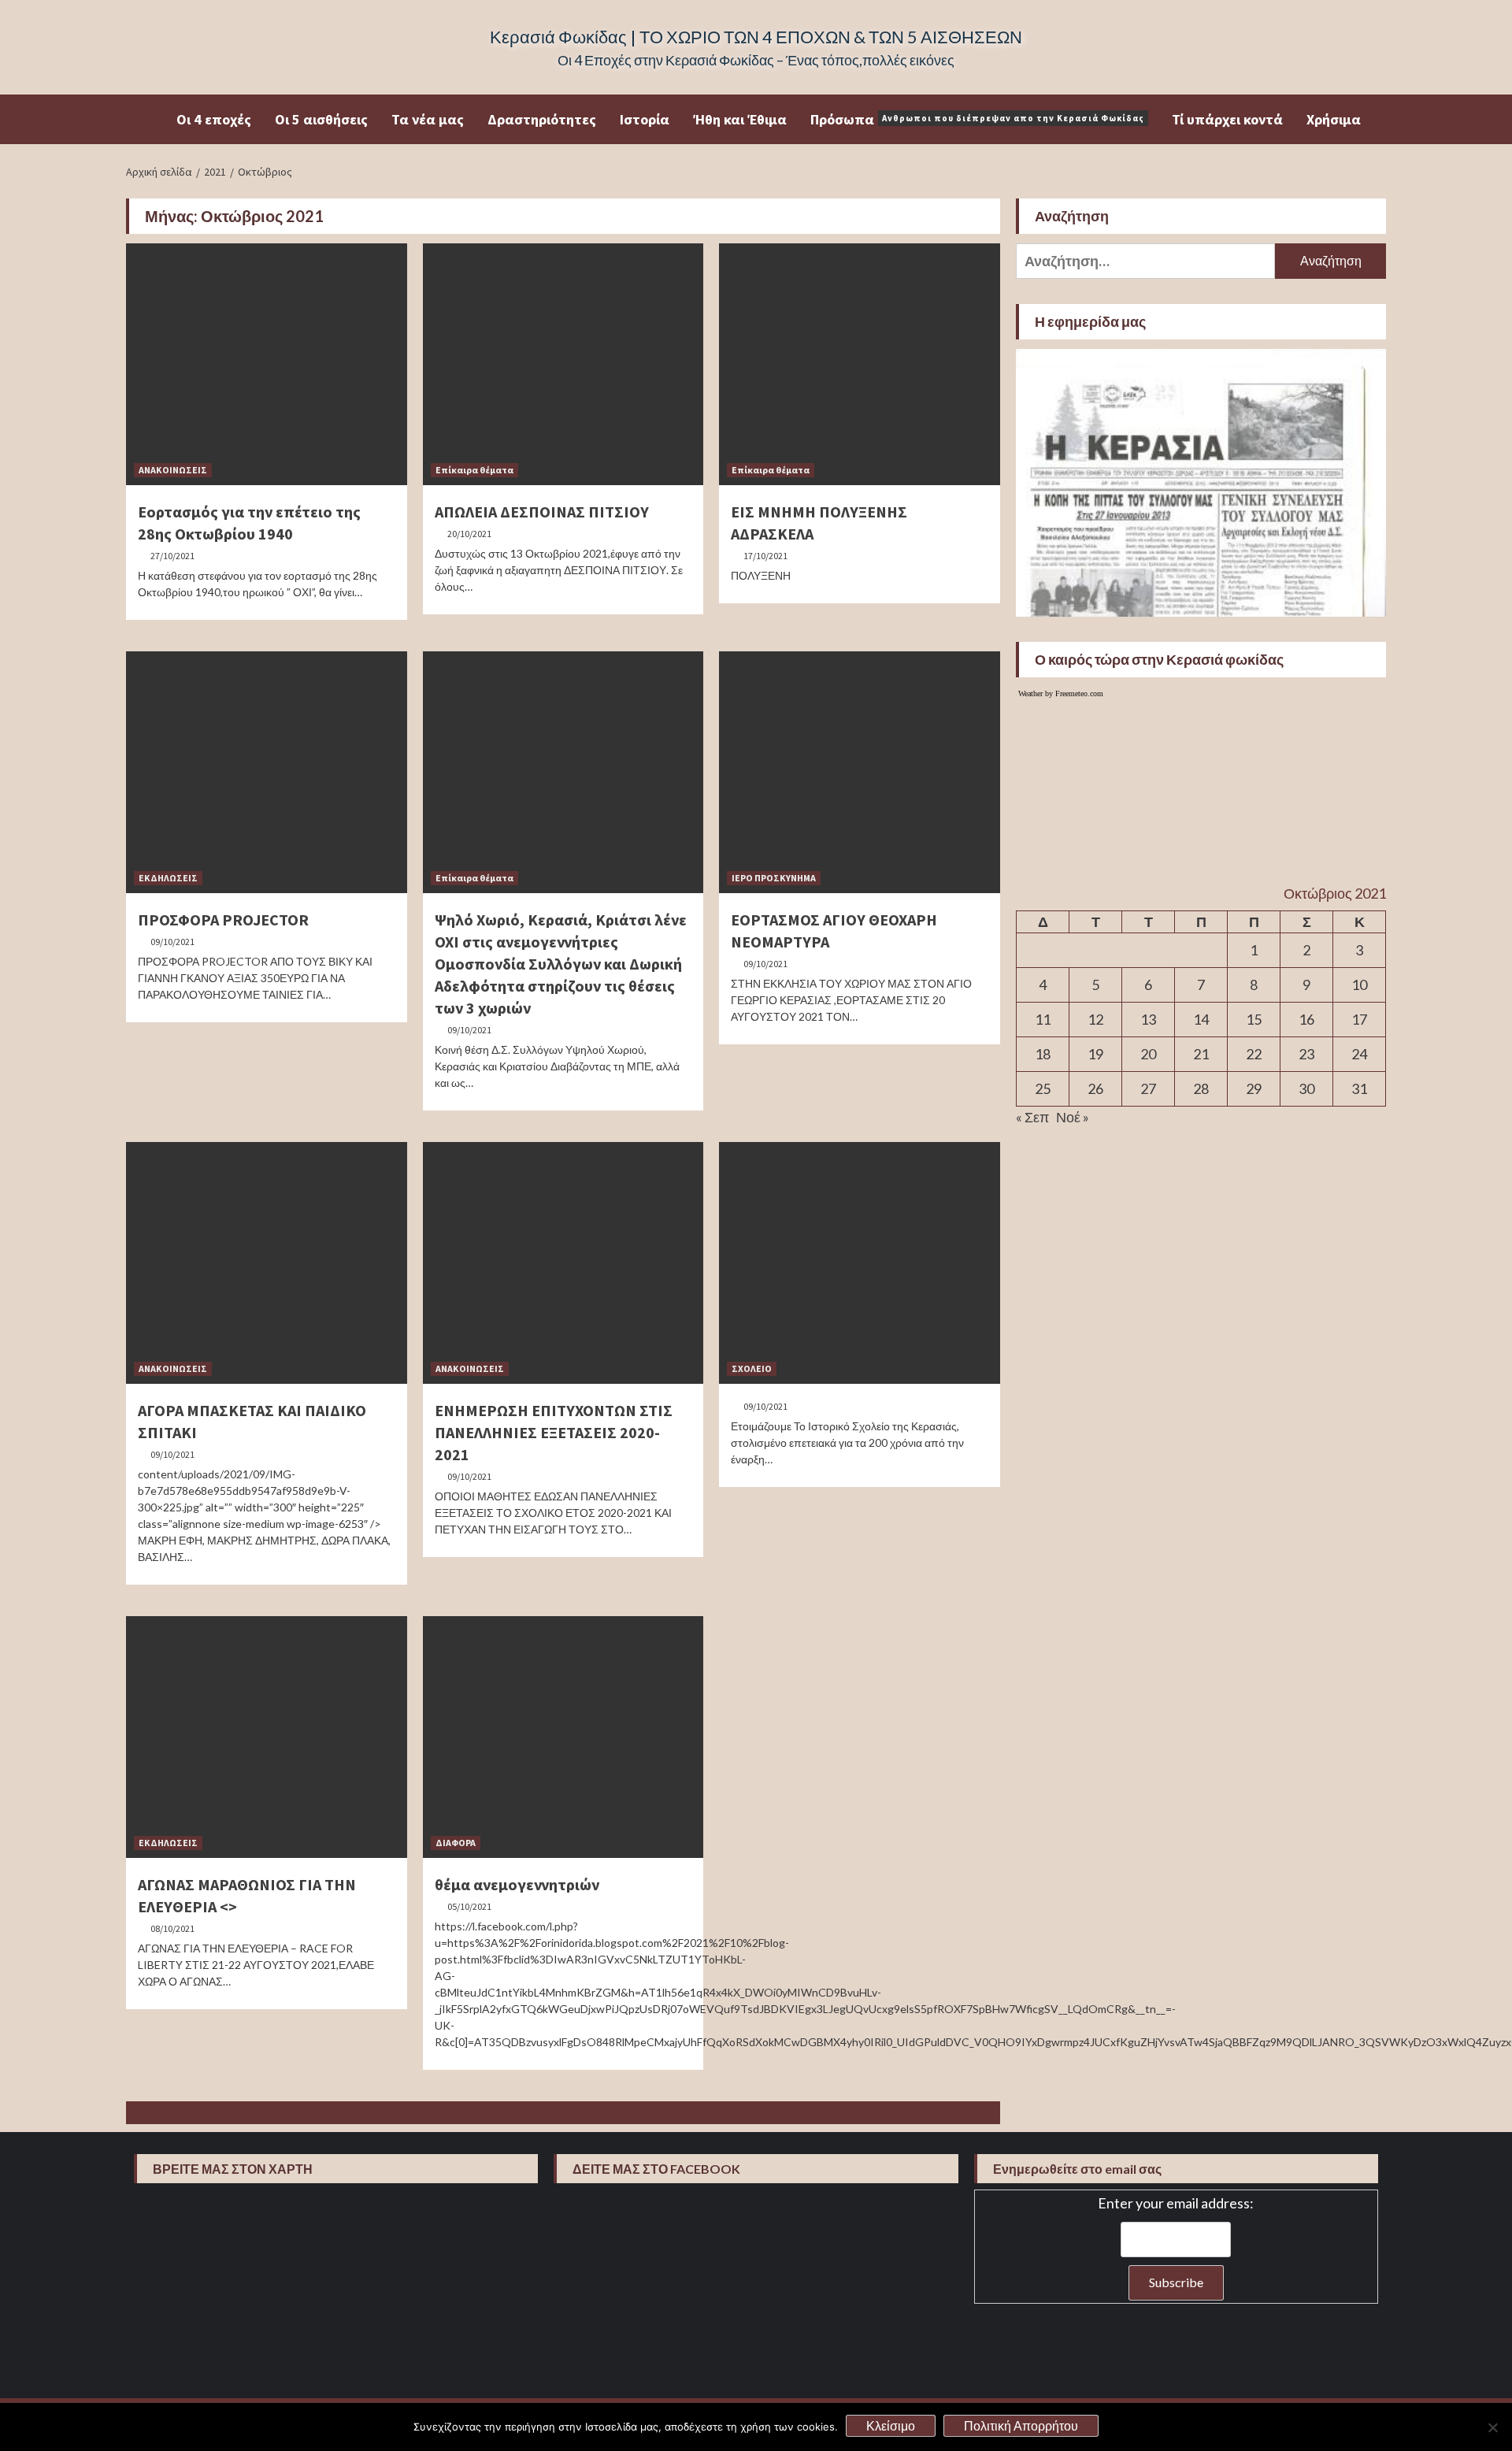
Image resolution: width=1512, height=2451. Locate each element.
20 (1148, 1054)
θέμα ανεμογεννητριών (517, 1884)
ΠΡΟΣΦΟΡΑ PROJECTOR (223, 920)
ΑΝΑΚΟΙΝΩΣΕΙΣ (173, 470)
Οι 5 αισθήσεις (321, 119)
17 (1359, 1019)
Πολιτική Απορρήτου (1021, 2425)
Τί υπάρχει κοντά (1227, 119)
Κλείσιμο (891, 2425)
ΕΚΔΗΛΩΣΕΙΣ (168, 878)
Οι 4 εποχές (214, 119)
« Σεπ (1032, 1117)
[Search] (1376, 118)
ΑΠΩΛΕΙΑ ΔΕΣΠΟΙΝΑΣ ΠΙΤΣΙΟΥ (542, 512)
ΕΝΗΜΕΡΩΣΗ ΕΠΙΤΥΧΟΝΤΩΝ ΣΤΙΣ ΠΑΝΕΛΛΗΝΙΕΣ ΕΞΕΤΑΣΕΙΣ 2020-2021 (554, 1432)
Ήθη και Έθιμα (740, 119)
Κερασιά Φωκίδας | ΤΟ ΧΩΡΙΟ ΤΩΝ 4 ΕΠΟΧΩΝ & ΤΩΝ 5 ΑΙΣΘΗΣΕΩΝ (756, 37)
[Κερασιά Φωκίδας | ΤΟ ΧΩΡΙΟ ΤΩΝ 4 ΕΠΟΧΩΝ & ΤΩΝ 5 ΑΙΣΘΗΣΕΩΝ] (151, 119)
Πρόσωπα (977, 119)
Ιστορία (645, 119)
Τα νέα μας (428, 119)
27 (1148, 1088)
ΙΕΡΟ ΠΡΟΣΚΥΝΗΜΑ (774, 878)
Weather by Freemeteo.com (1061, 693)
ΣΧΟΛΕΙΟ (752, 1368)
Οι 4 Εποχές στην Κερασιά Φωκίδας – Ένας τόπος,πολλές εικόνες (756, 60)
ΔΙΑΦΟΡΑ (456, 1843)
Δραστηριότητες (542, 119)
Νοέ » (1073, 1117)
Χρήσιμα (1334, 119)
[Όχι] (1492, 2427)
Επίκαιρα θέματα (474, 470)
